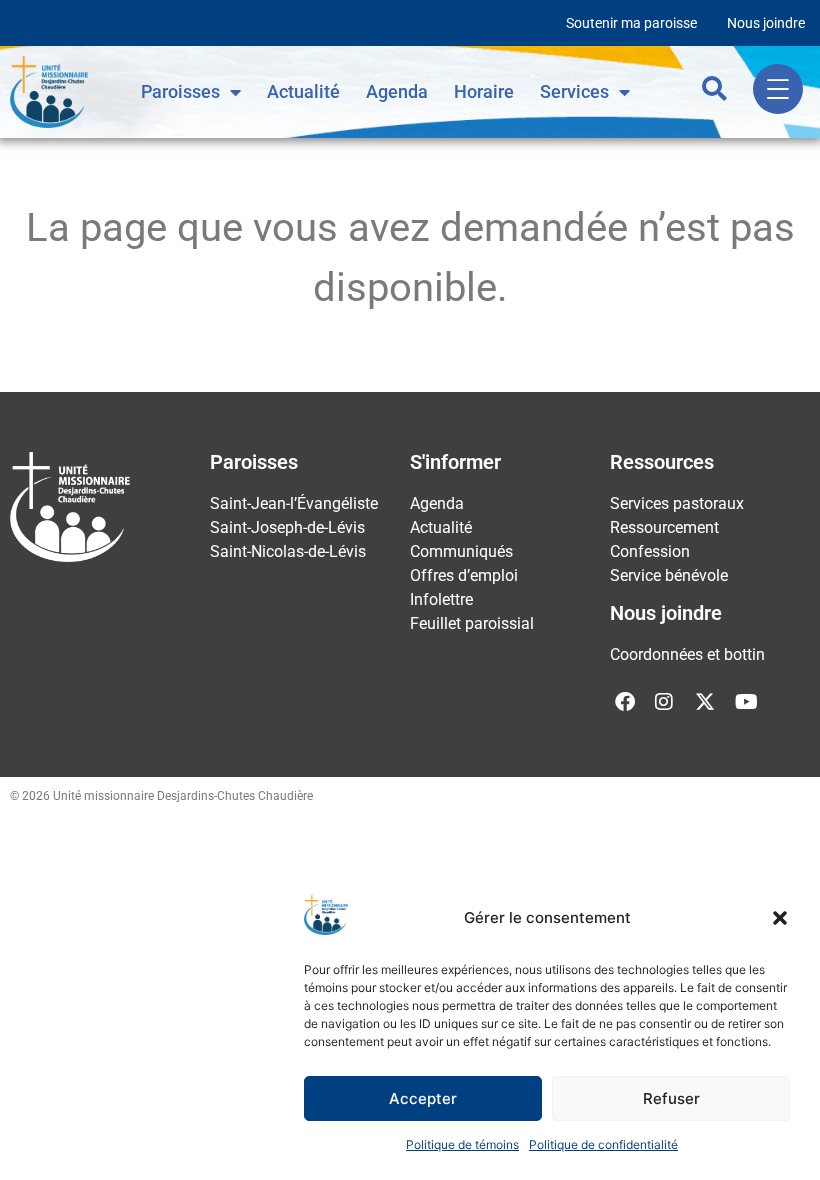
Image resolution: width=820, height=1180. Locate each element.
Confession (650, 551)
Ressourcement (664, 527)
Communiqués (461, 551)
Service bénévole (669, 575)
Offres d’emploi (464, 575)
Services (574, 91)
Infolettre (441, 599)
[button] (780, 918)
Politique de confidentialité (603, 1144)
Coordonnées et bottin (687, 654)
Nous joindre (766, 23)
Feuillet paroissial (472, 623)
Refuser (671, 1098)
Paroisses (180, 91)
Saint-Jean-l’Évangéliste (294, 503)
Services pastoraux (677, 503)
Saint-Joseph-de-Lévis (287, 527)
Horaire (484, 91)
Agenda (397, 91)
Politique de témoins (462, 1144)
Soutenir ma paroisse (631, 23)
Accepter (423, 1098)
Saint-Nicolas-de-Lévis (288, 551)
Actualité (303, 91)
